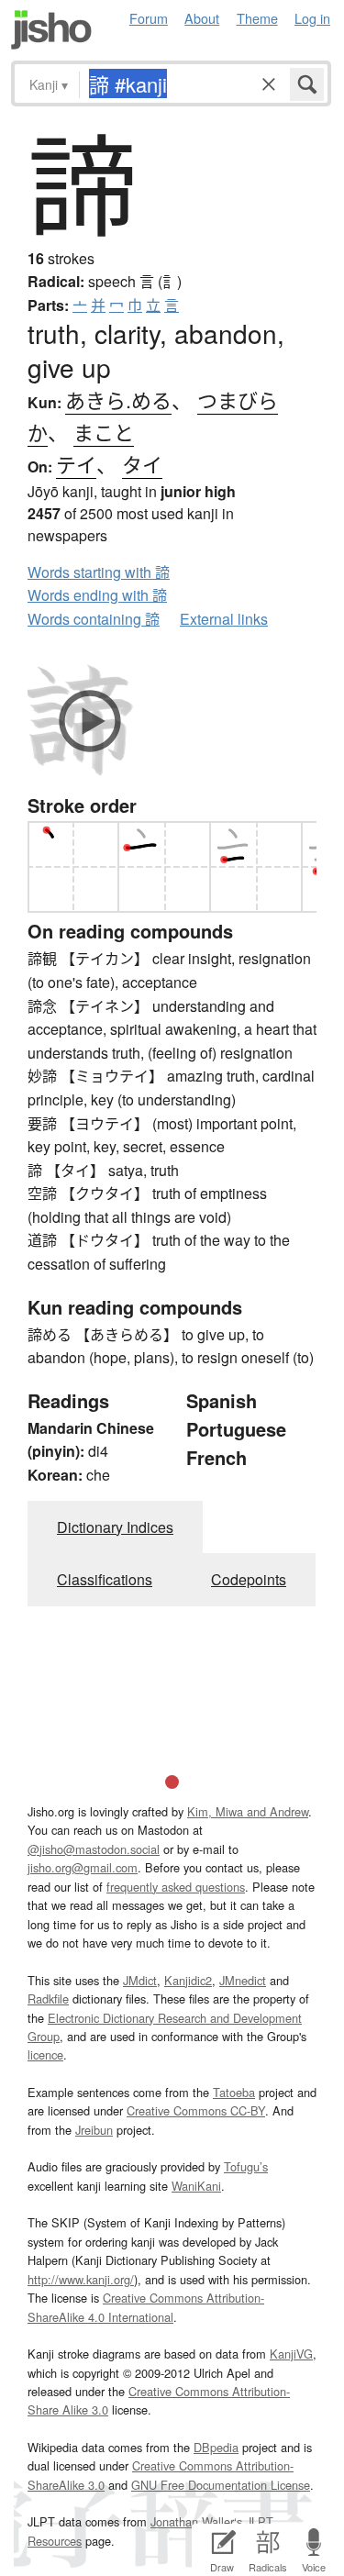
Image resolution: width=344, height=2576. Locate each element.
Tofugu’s (246, 2166)
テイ (76, 464)
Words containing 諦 (94, 619)
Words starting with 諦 (99, 572)
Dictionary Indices (115, 1527)
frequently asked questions (176, 1887)
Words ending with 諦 (97, 595)
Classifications (105, 1579)
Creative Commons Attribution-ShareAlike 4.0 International (146, 2307)
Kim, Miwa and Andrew (248, 1811)
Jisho (51, 30)
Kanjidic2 (188, 1980)
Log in (312, 18)
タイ (142, 464)
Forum (149, 18)
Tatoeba (234, 2092)
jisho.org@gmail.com (83, 1867)
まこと (104, 432)
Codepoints (249, 1579)
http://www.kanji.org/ (81, 2279)
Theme (257, 18)
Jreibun (94, 2130)
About (202, 18)
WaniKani (196, 2186)
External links (224, 619)
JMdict (140, 1980)
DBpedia (216, 2447)
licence (45, 2054)
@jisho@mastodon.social (94, 1849)
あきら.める (118, 400)
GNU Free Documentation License (221, 2485)
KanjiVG (291, 2354)
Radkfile (48, 1999)
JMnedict (243, 1980)
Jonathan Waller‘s (196, 2521)
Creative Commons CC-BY (196, 2110)
